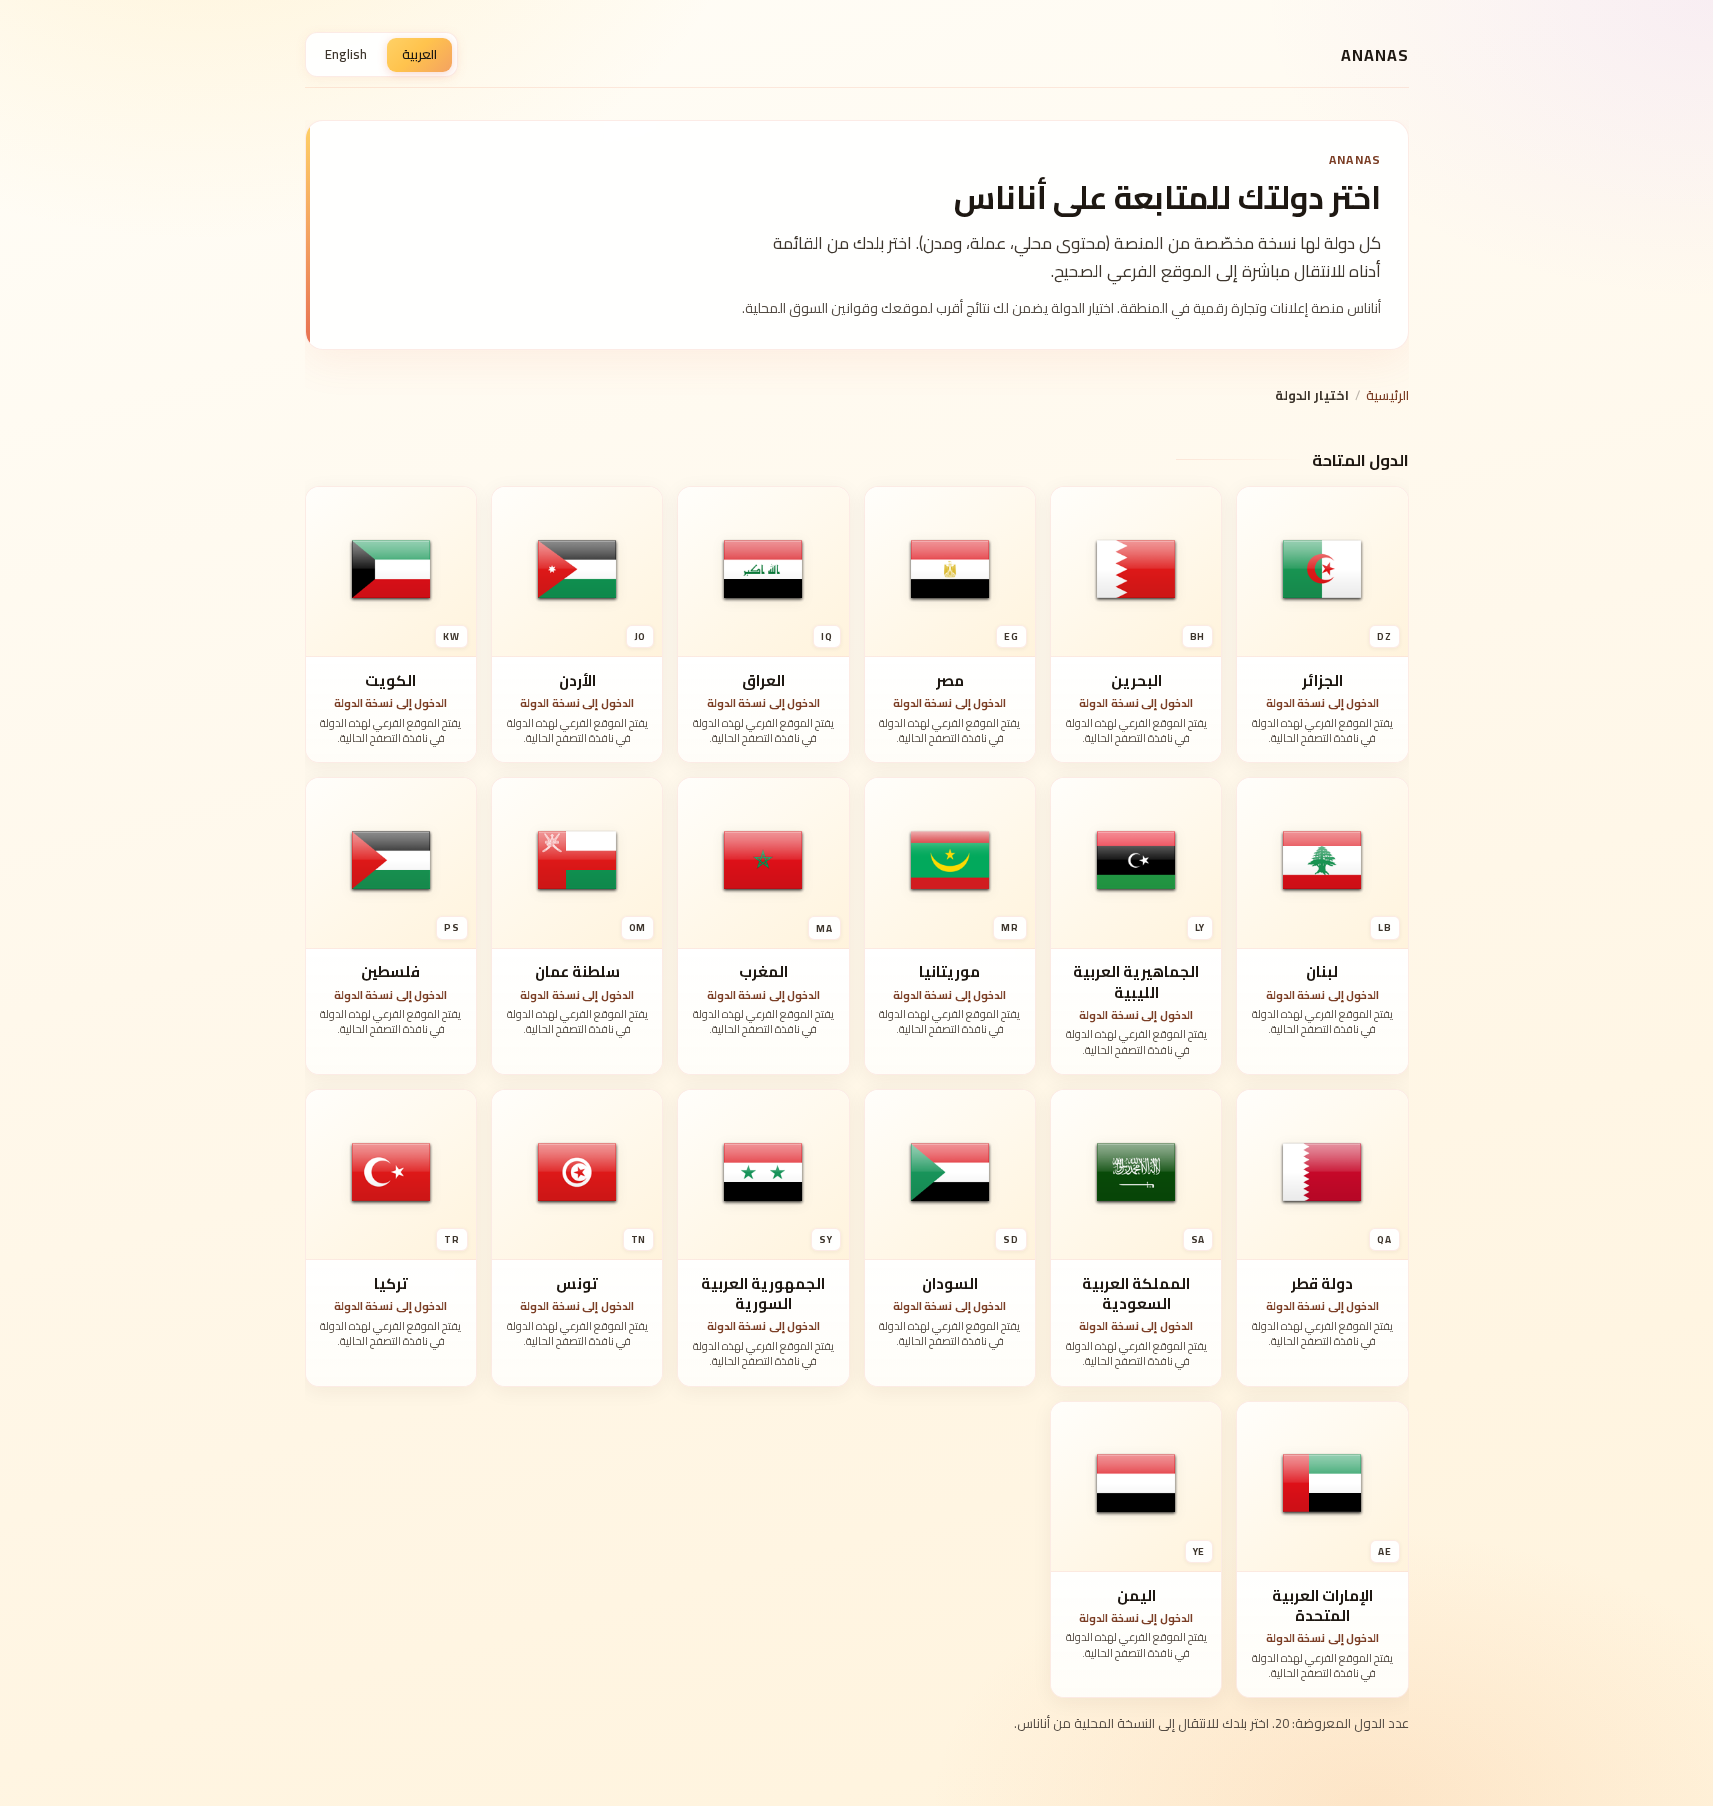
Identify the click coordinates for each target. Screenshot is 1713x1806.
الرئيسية (1387, 395)
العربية (419, 54)
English (346, 54)
